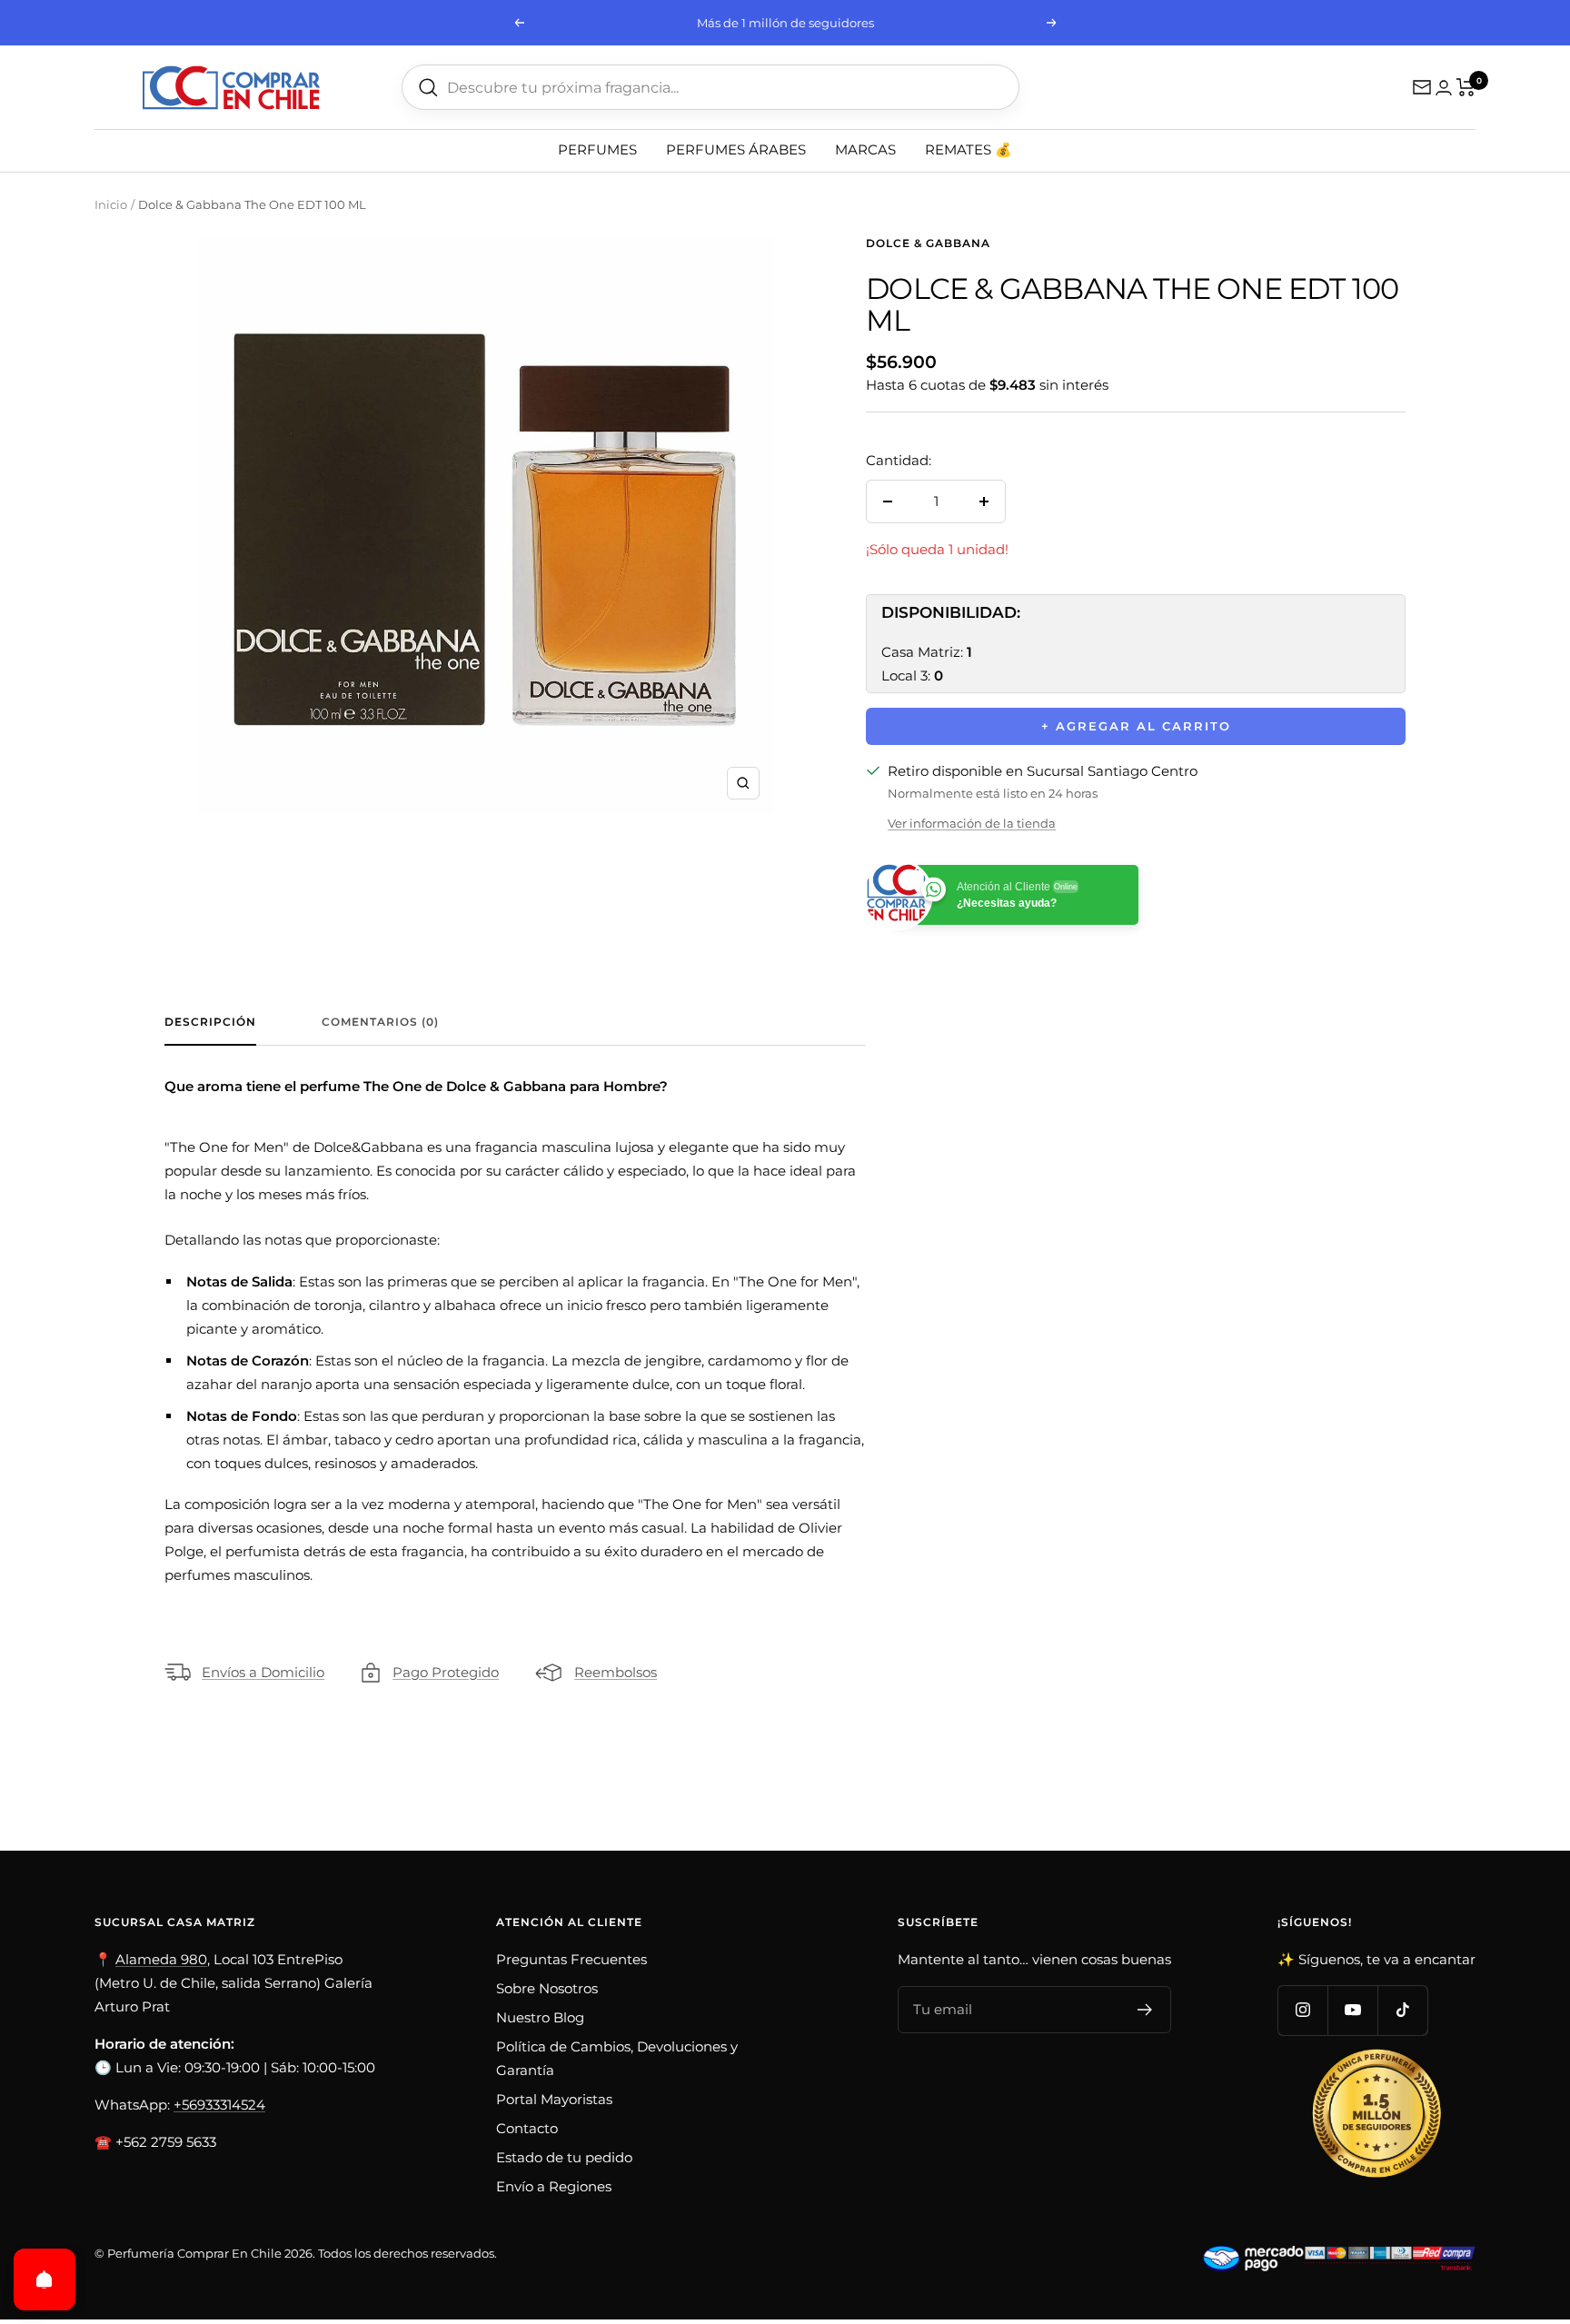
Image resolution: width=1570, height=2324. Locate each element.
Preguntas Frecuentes (571, 1959)
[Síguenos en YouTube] (1352, 2010)
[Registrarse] (1145, 2010)
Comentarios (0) (380, 1022)
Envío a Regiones (554, 2186)
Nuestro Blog (540, 2017)
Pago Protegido (446, 1672)
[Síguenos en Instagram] (1302, 2010)
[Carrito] (1466, 87)
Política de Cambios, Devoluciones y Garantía (617, 2058)
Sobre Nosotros (547, 1988)
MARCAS (865, 149)
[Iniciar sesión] (1444, 88)
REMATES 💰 (969, 149)
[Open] (45, 2279)
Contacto (527, 2128)
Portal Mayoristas (554, 2099)
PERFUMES (597, 149)
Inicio (111, 204)
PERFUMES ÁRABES (736, 149)
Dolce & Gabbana (928, 243)
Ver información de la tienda (972, 823)
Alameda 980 (161, 1959)
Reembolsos (616, 1672)
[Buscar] (428, 88)
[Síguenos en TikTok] (1402, 2010)
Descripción (210, 1022)
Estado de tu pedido (564, 2157)
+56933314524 (219, 2105)
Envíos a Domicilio (263, 1672)
